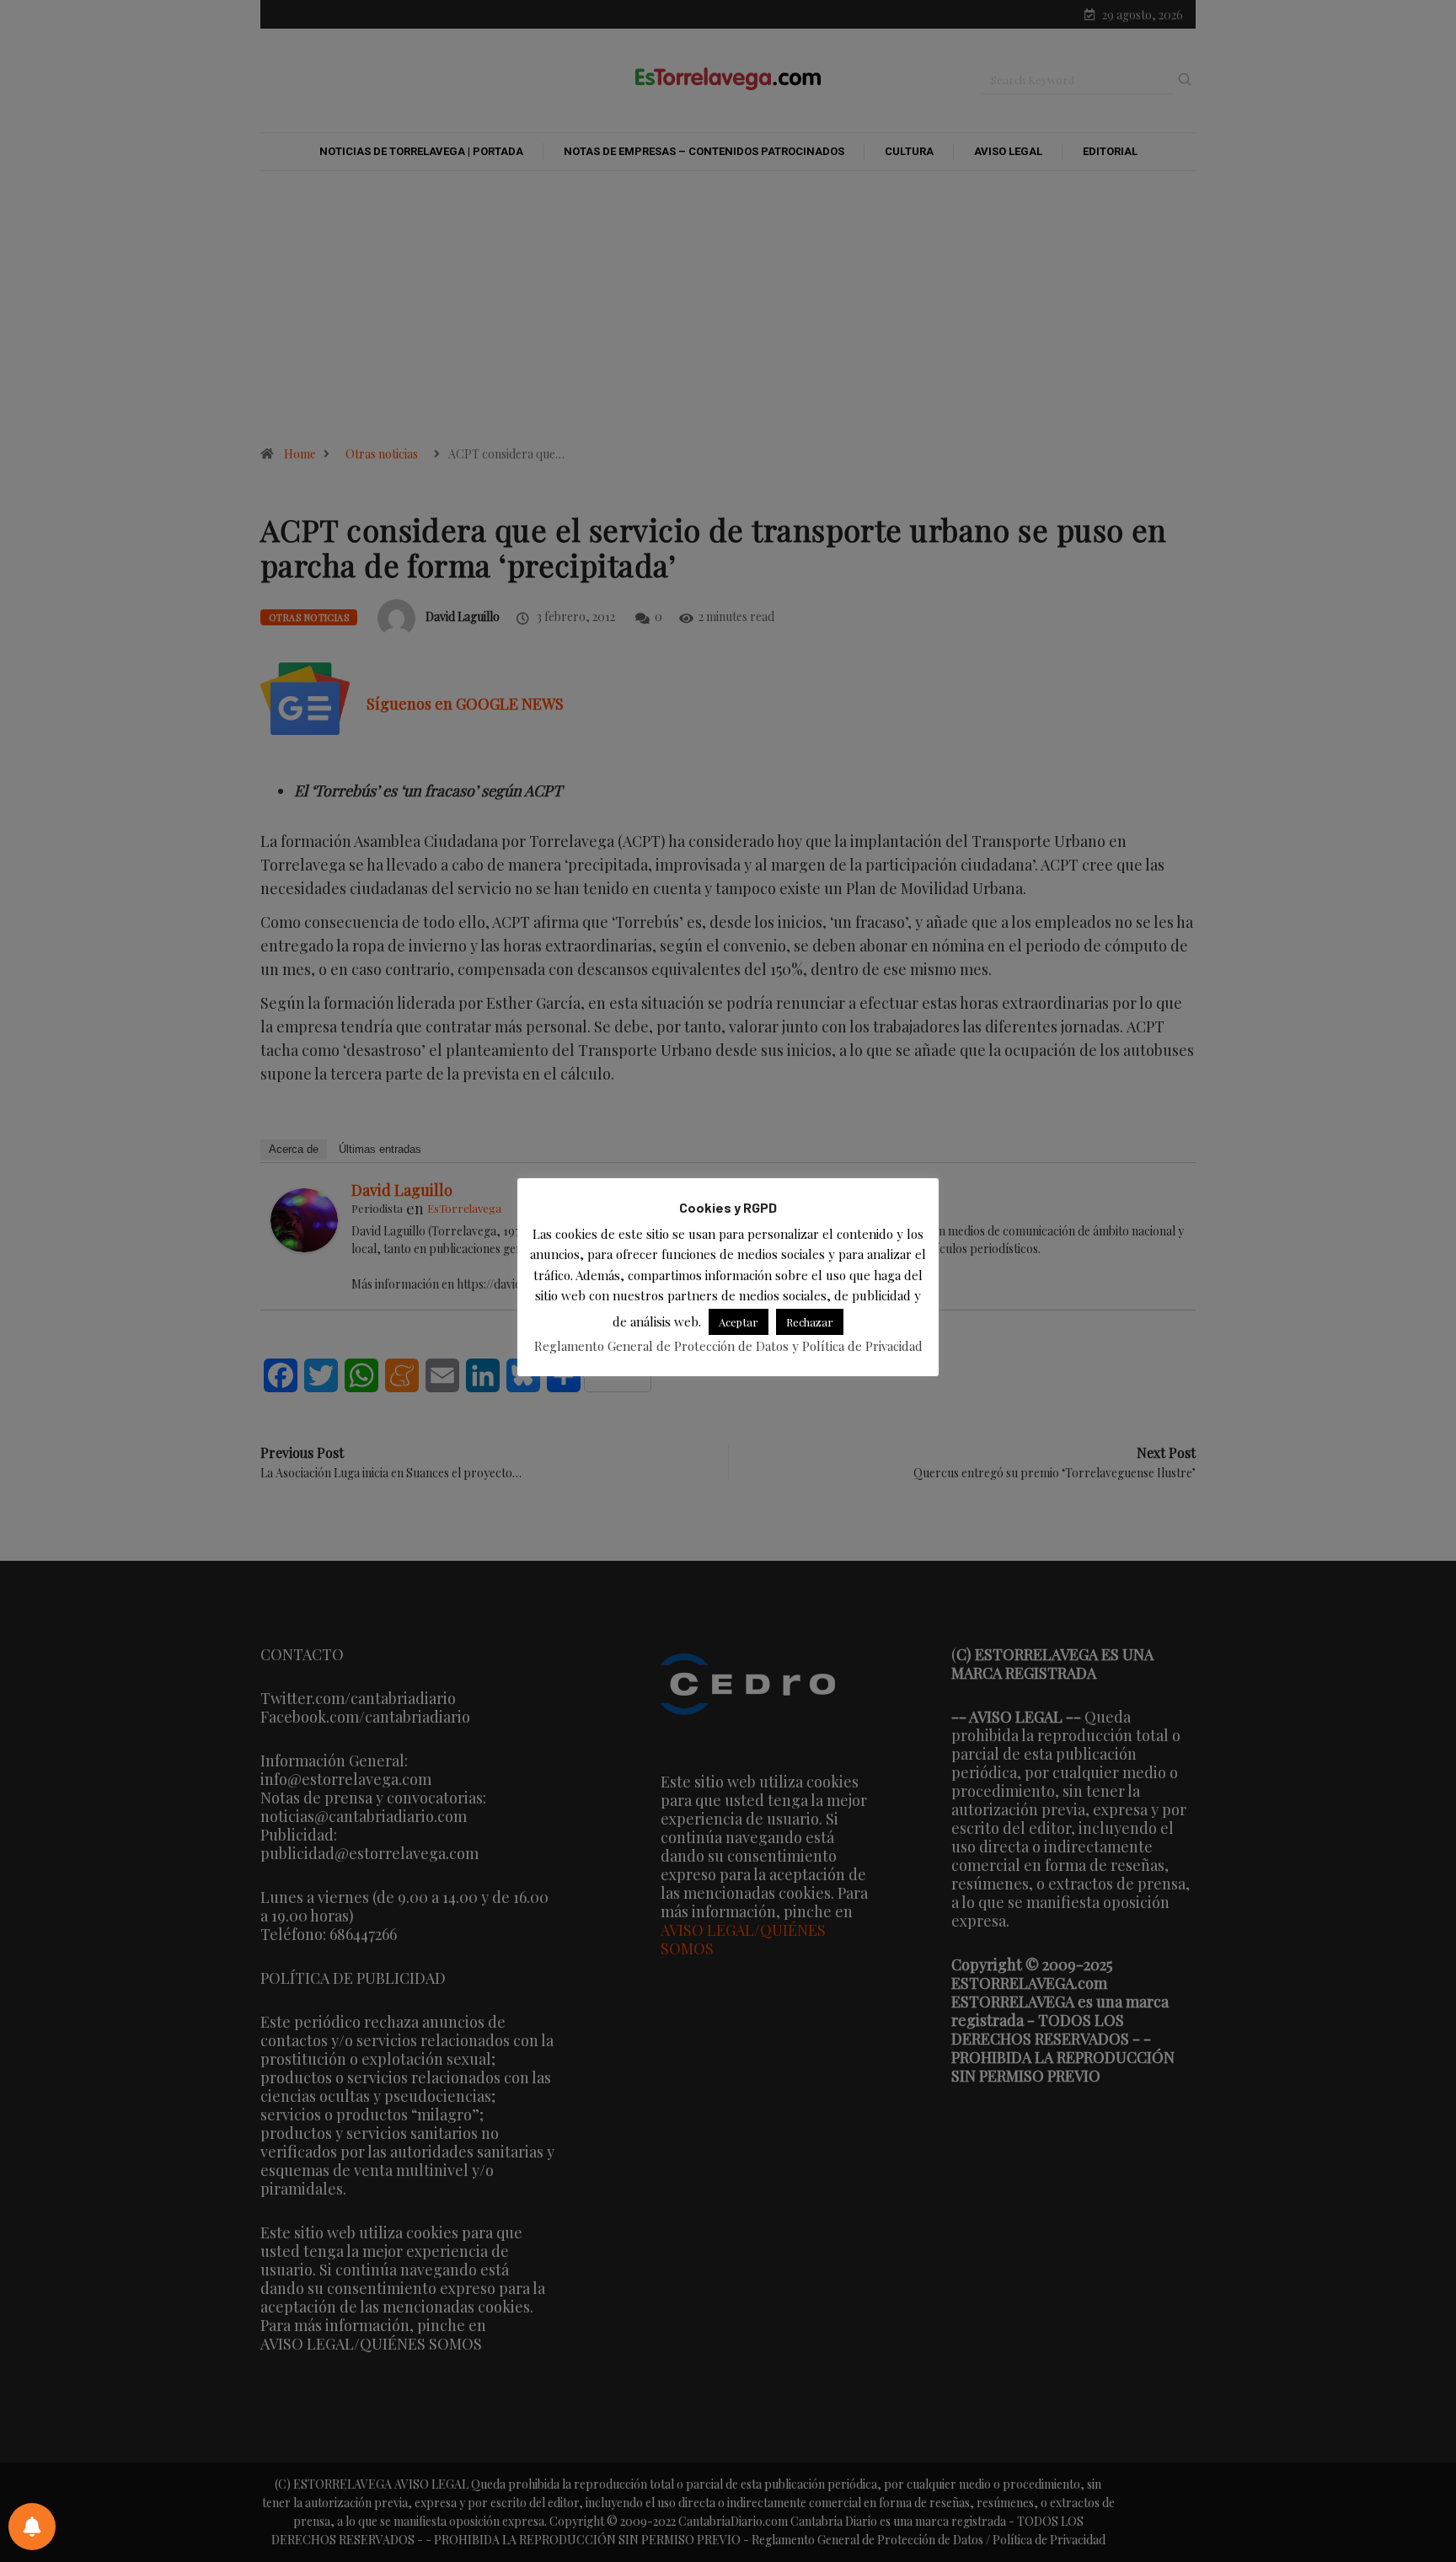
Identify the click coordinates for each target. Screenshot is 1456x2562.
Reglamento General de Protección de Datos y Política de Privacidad (728, 1345)
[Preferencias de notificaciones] (32, 2527)
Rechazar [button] (810, 1321)
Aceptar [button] (739, 1321)
